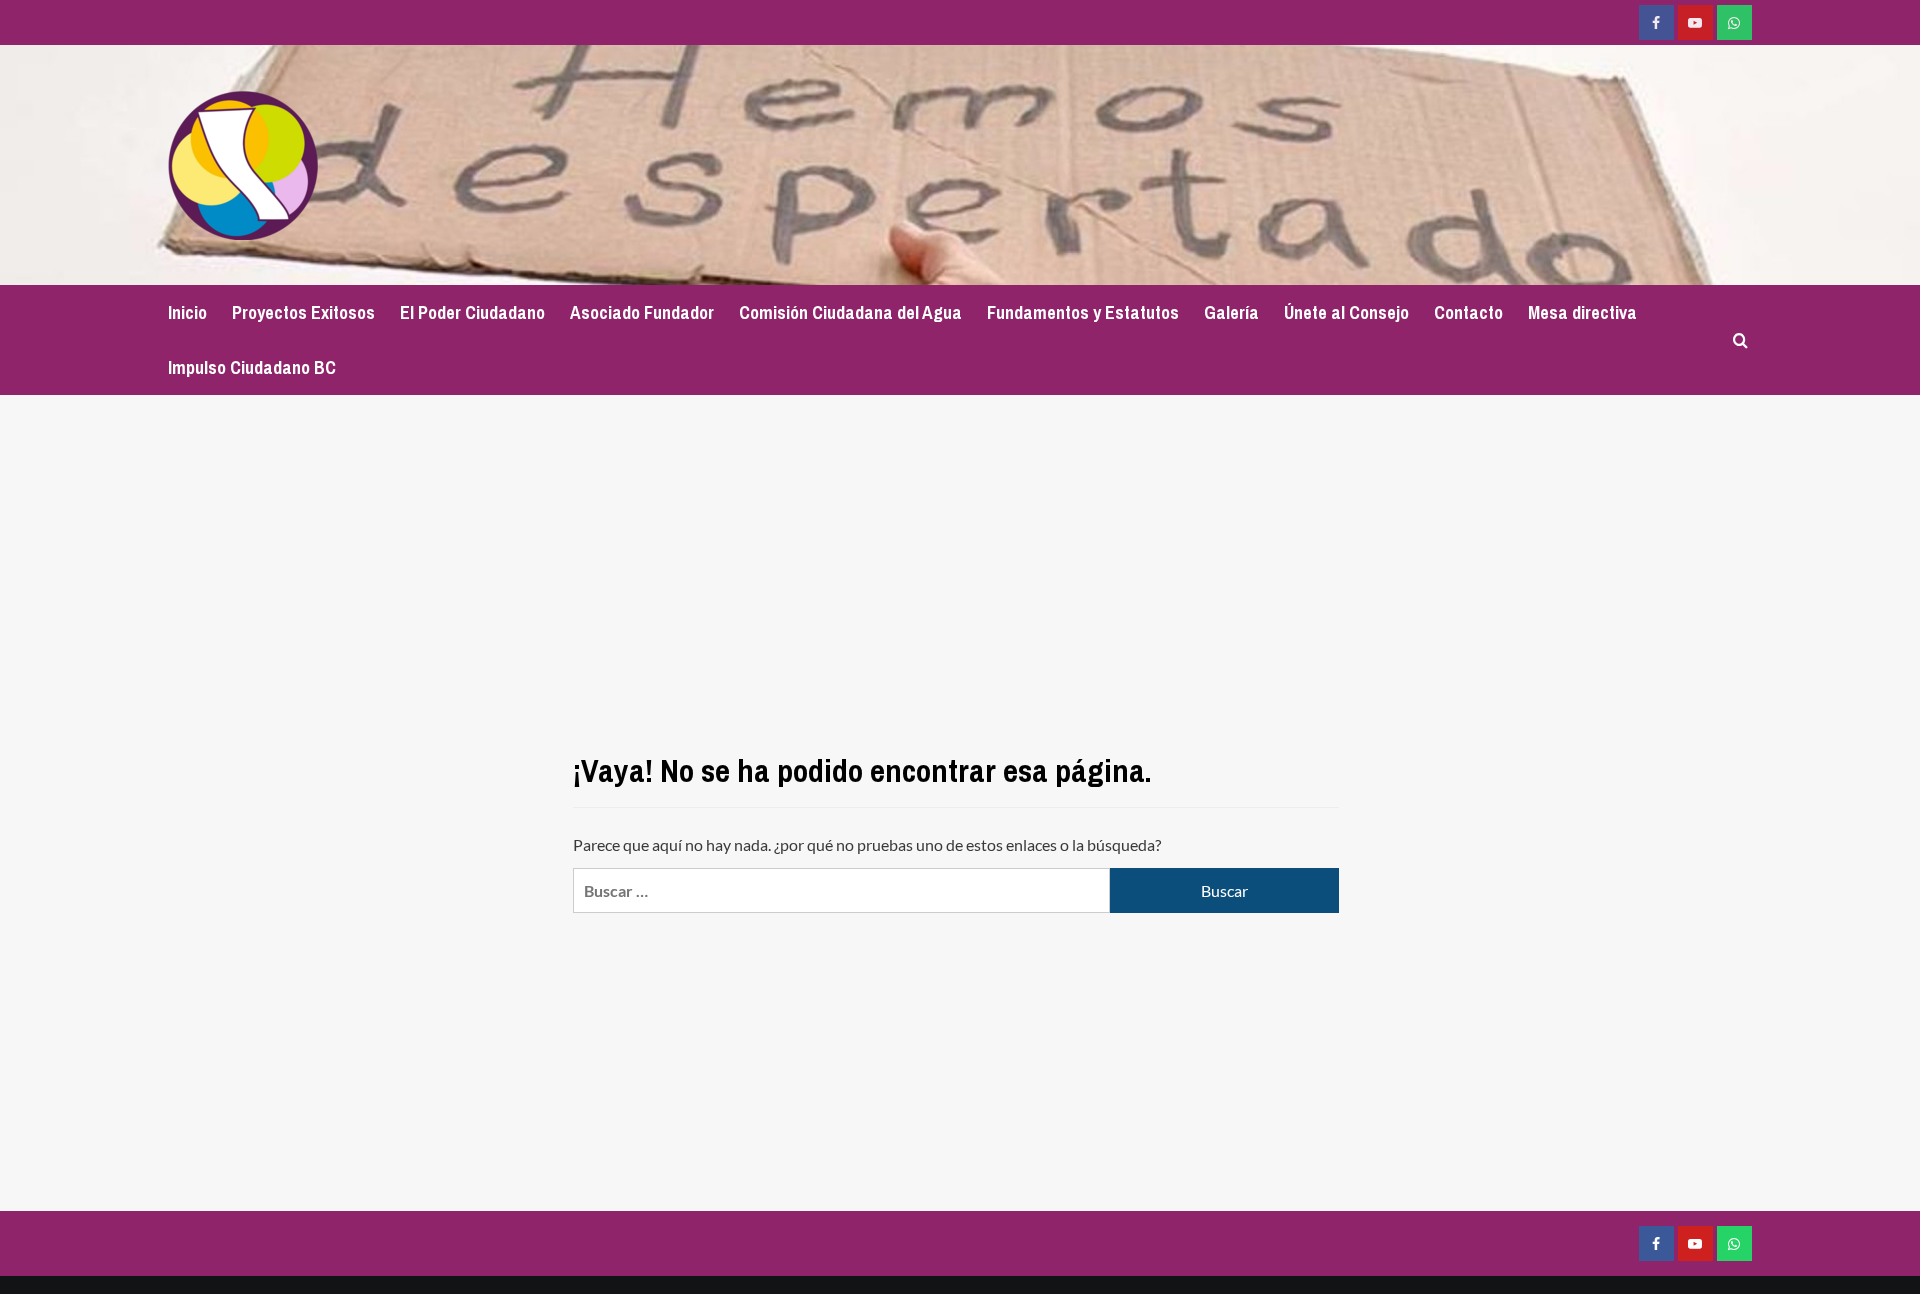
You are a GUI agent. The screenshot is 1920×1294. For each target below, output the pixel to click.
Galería (1231, 312)
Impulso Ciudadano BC (252, 367)
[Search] (1740, 340)
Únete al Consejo (1346, 312)
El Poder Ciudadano (472, 312)
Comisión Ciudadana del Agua (850, 312)
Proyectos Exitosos (303, 312)
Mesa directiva (1582, 312)
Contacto (1468, 312)
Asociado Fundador (642, 312)
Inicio (187, 312)
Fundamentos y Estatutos (1083, 312)
